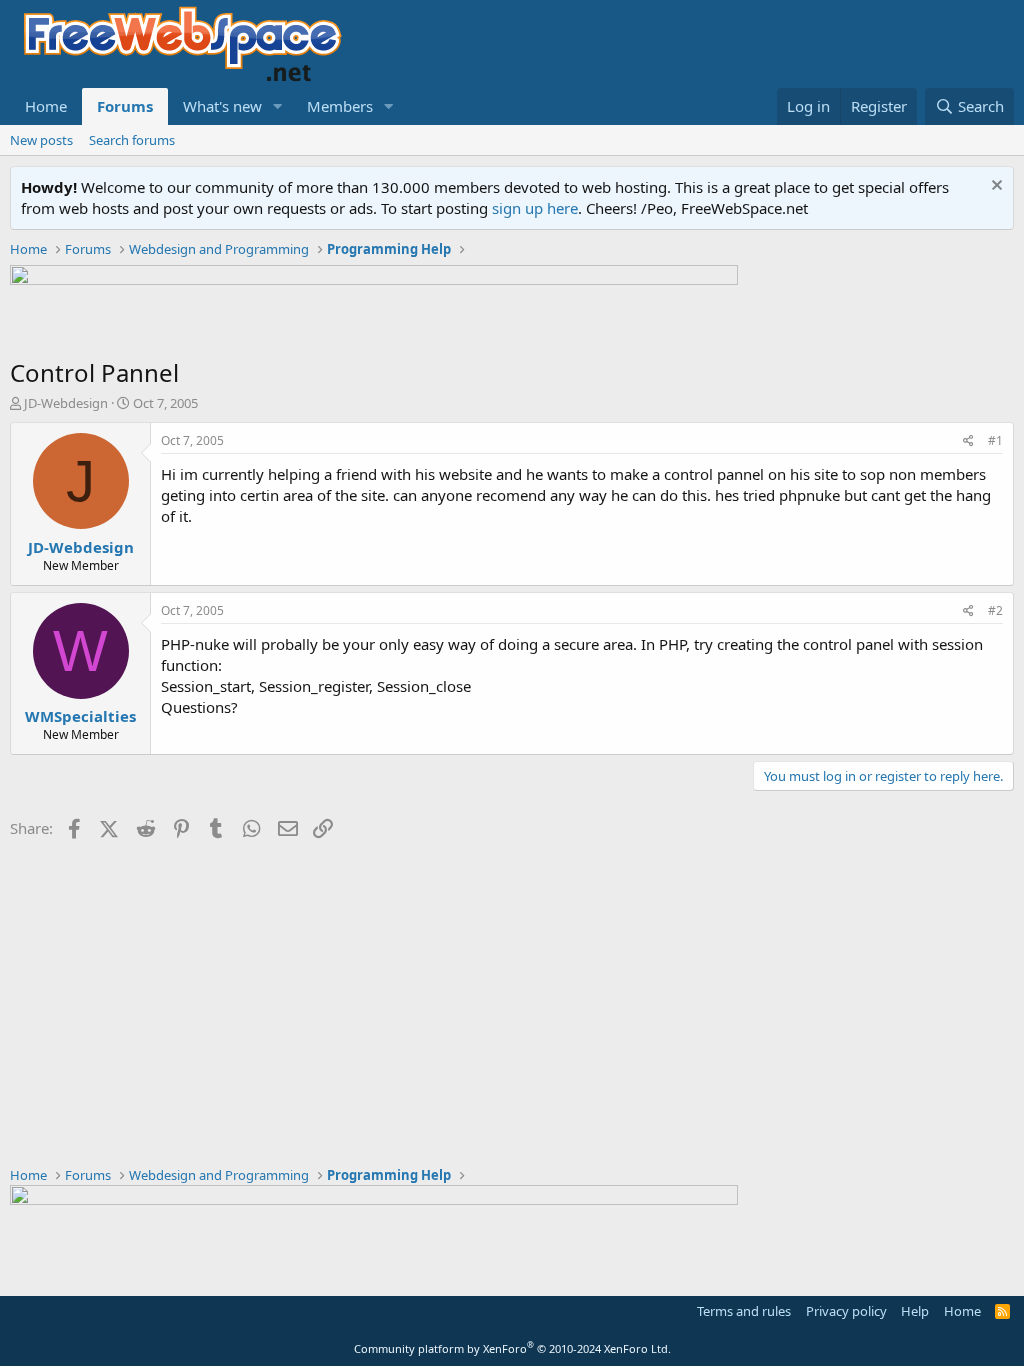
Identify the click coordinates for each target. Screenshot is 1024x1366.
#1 (995, 440)
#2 (995, 610)
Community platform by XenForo (512, 1348)
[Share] (968, 441)
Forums (125, 106)
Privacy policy (846, 1311)
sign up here (535, 208)
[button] (278, 106)
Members (340, 106)
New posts (41, 140)
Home (46, 106)
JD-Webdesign (66, 403)
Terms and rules (744, 1311)
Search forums (132, 140)
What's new (222, 106)
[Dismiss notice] (994, 187)
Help (915, 1311)
